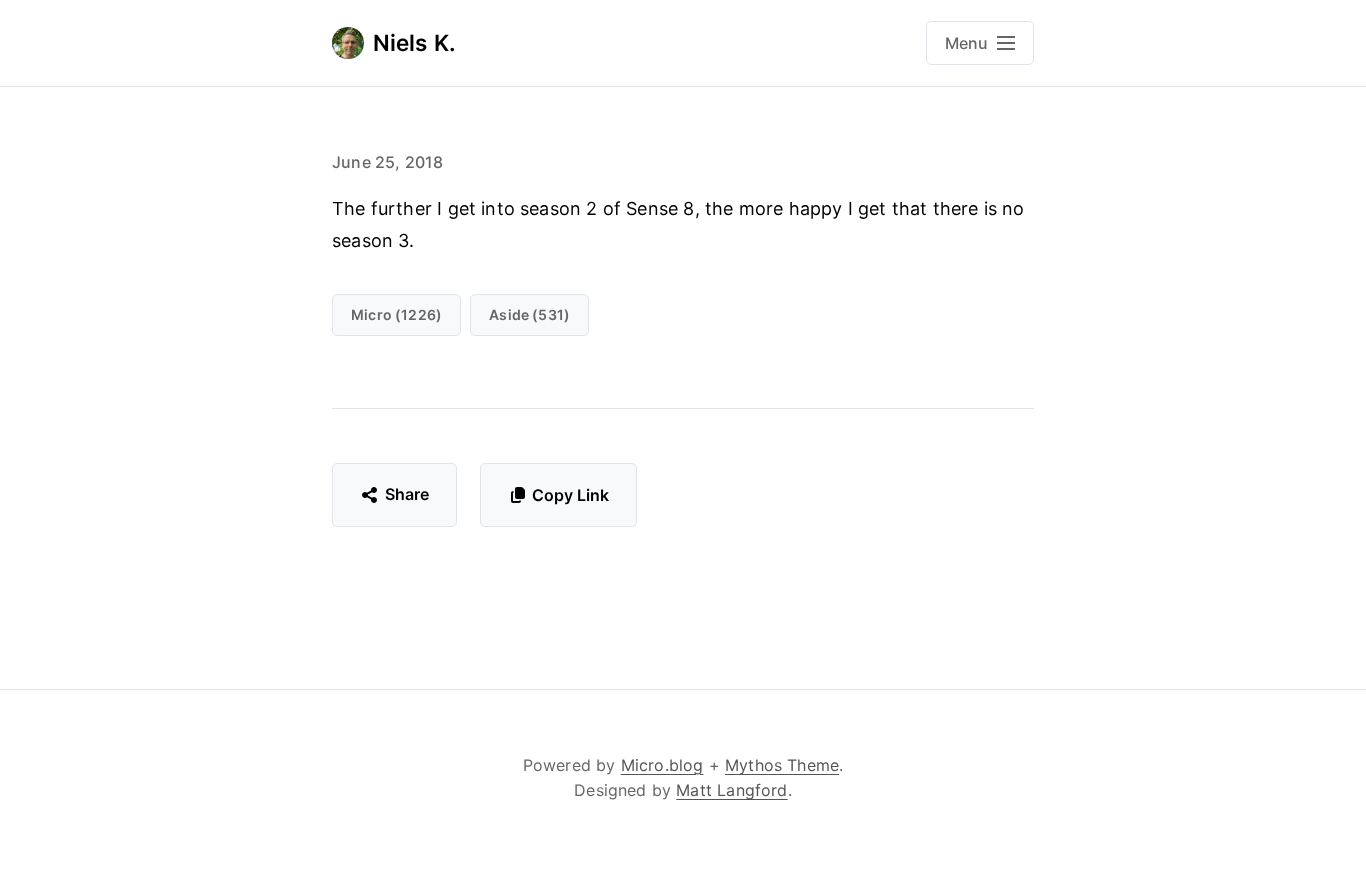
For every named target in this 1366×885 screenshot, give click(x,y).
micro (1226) (396, 314)
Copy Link (570, 495)
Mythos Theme (782, 765)
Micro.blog (662, 765)
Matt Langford (731, 790)
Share (407, 494)
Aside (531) (529, 314)
